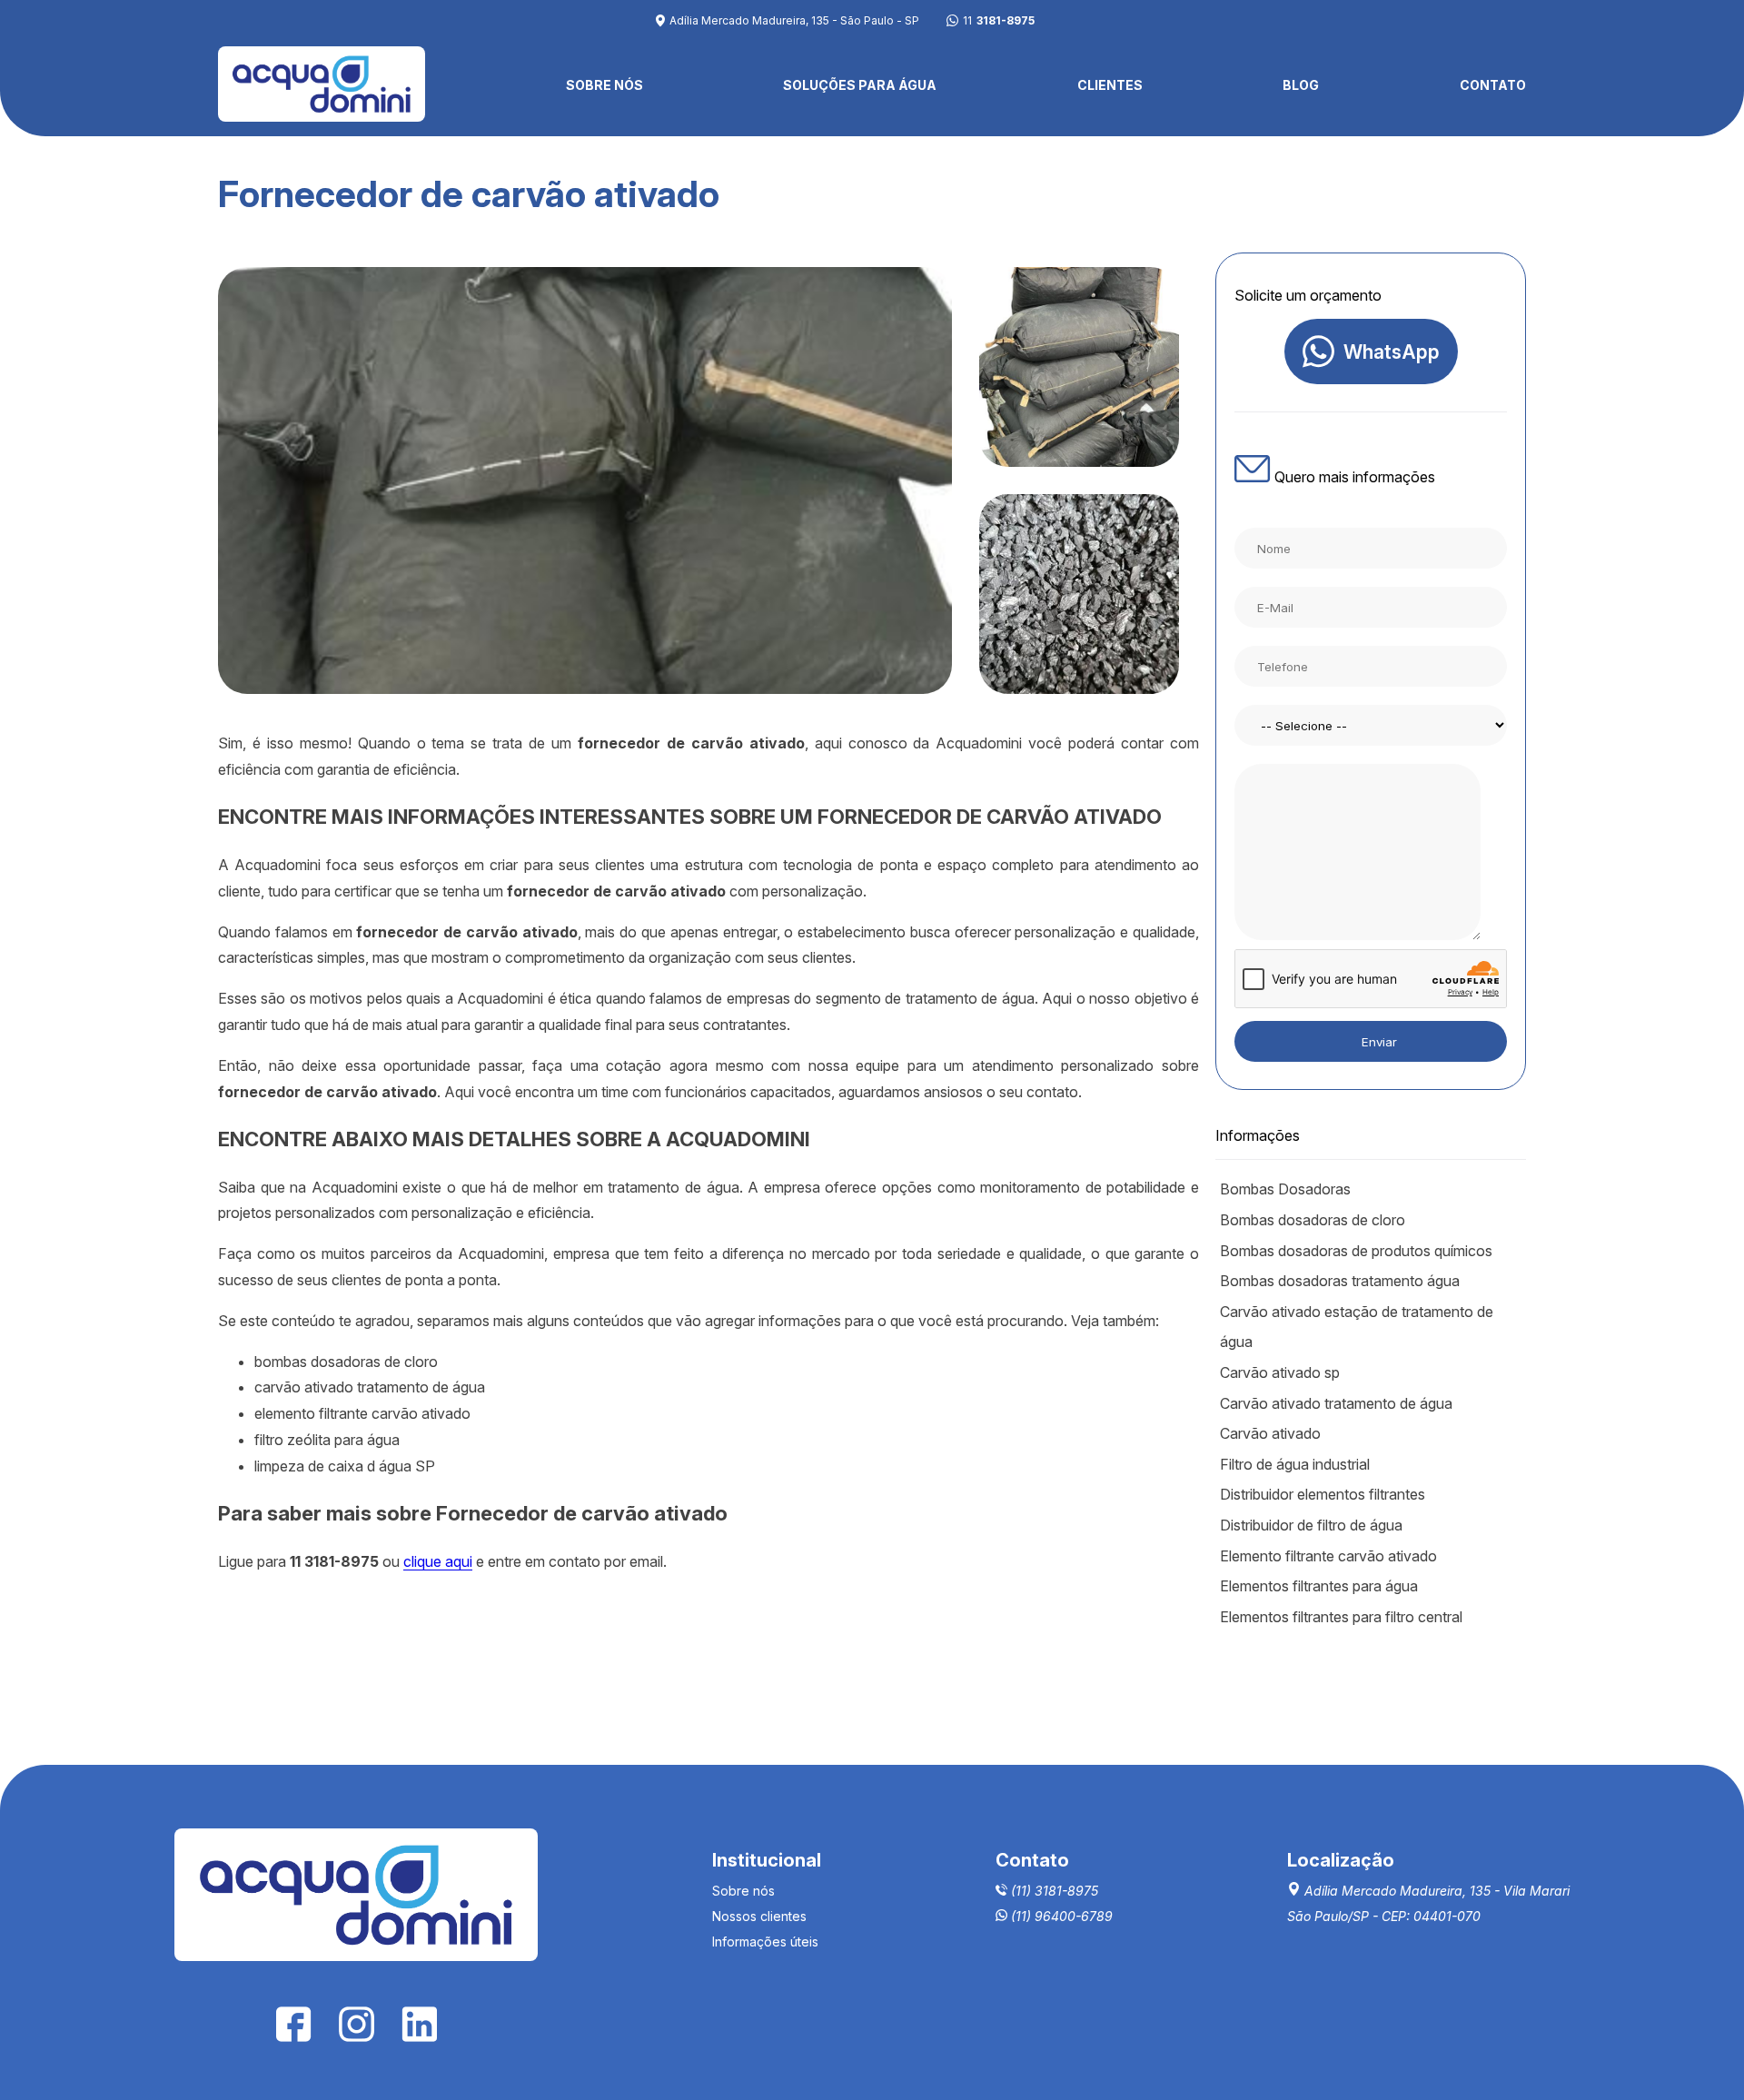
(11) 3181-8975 (1053, 1891)
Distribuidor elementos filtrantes (1323, 1494)
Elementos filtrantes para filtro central (1341, 1617)
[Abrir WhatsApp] (1699, 2054)
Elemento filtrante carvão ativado (1328, 1556)
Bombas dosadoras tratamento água (1340, 1281)
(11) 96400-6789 (1060, 1916)
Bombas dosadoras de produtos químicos (1356, 1251)
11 (999, 21)
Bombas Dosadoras (1285, 1189)
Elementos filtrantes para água (1319, 1586)
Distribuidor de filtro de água (1311, 1525)
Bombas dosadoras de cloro (1313, 1220)
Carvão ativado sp (1280, 1372)
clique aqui (438, 1561)
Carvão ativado (1270, 1433)
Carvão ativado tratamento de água (1336, 1403)
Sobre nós (743, 1891)
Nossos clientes (759, 1916)
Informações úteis (765, 1942)
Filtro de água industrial (1295, 1464)
